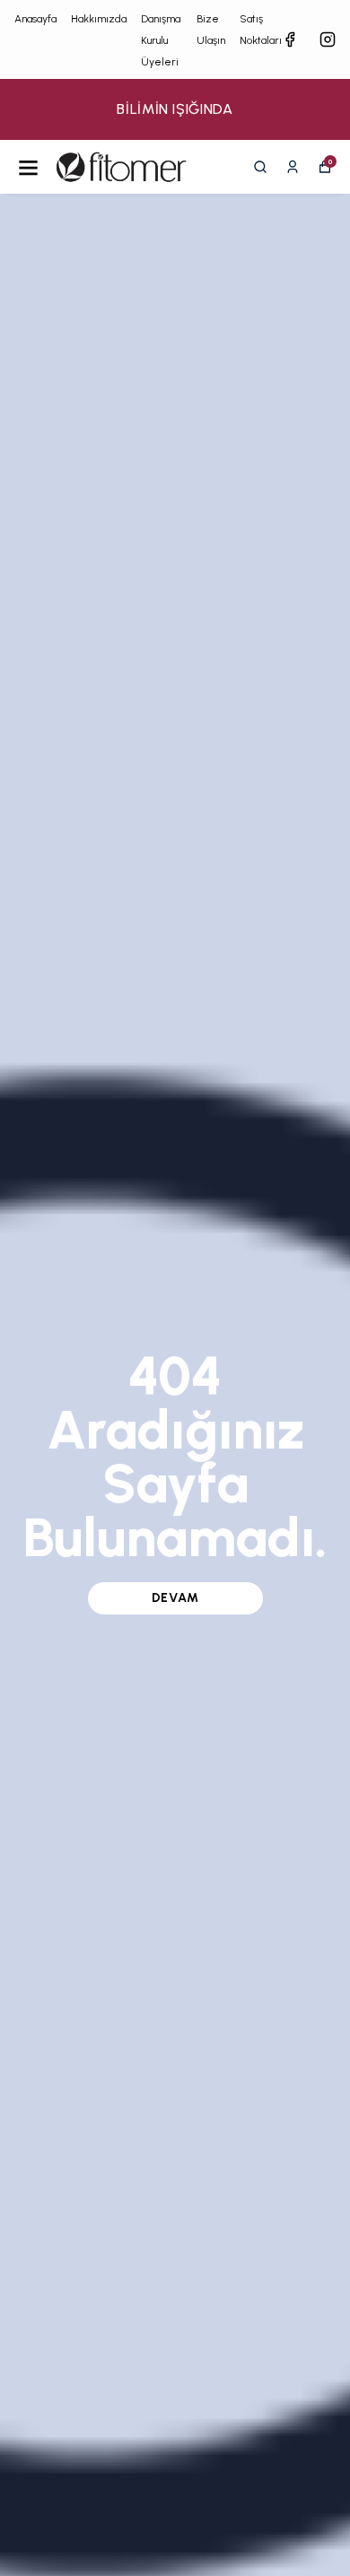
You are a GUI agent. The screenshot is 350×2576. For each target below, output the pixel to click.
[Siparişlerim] (293, 167)
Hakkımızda (99, 19)
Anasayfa (35, 19)
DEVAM (175, 1598)
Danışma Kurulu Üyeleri (161, 40)
